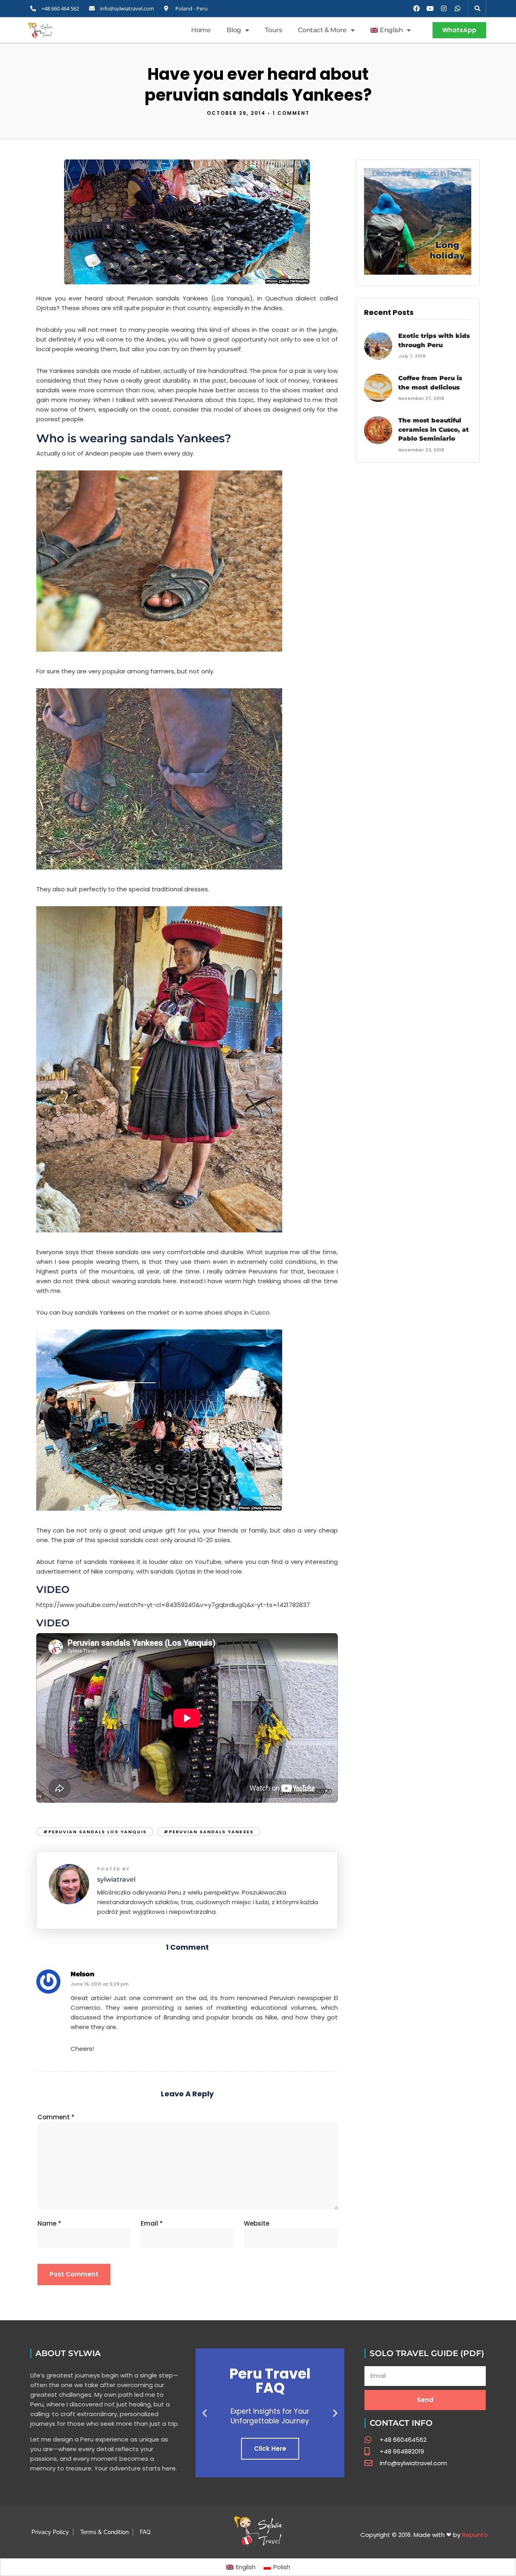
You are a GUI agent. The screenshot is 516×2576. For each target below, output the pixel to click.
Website (257, 2223)
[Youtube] (430, 8)
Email (152, 2223)
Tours (273, 30)
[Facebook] (416, 8)
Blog (234, 30)
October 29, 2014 (236, 113)
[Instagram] (444, 8)
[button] (477, 8)
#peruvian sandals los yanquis (95, 1832)
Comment (56, 2117)
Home (201, 30)
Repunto (475, 2535)
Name (49, 2223)
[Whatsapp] (458, 8)
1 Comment (291, 113)
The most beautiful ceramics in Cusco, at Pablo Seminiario (434, 429)
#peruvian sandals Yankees (209, 1832)
